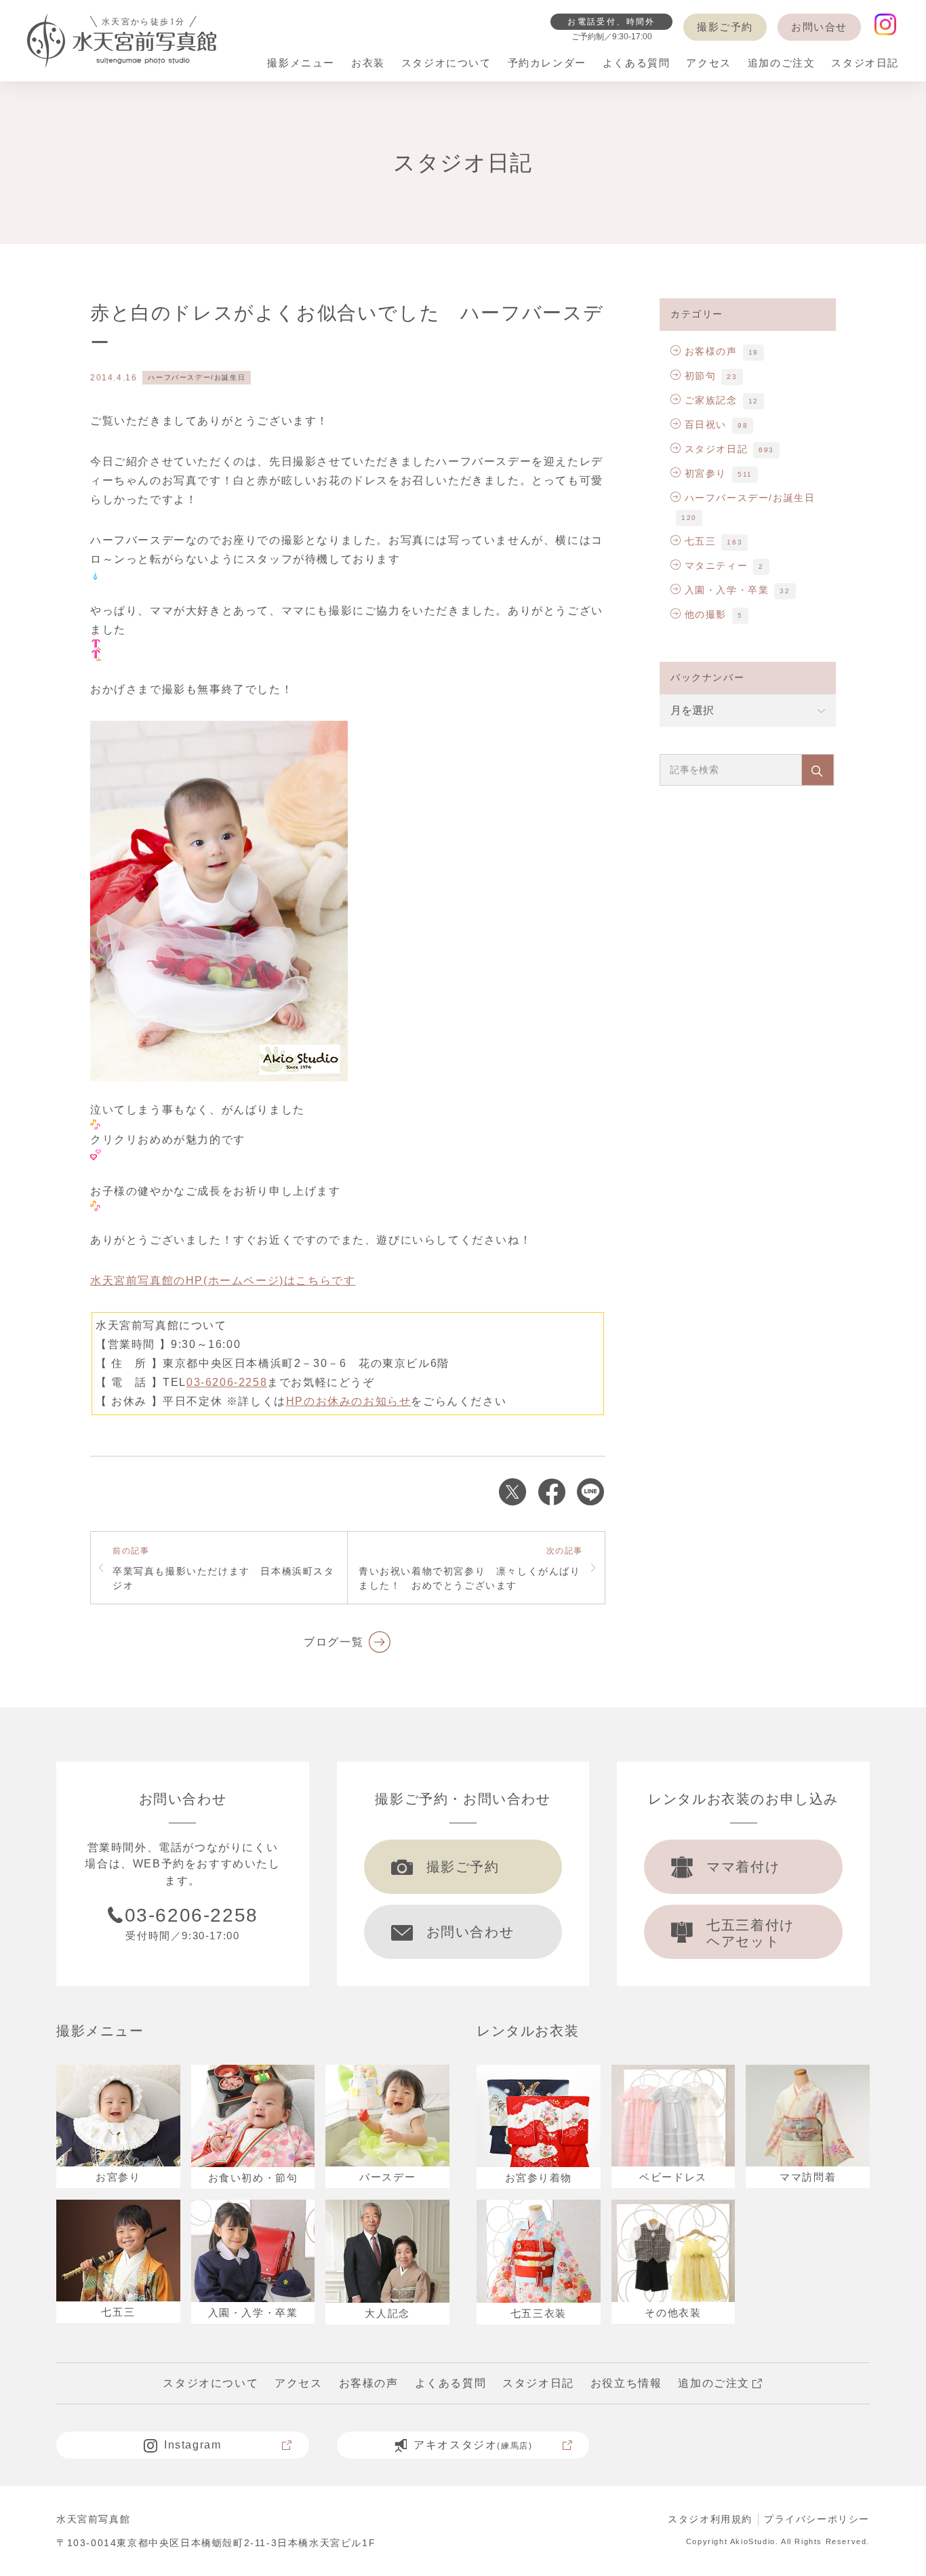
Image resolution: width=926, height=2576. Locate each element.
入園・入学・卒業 (727, 590)
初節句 (700, 376)
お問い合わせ (470, 1932)
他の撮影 (706, 614)
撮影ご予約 (725, 27)
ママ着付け (743, 1867)
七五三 (700, 541)
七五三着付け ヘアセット (750, 1933)
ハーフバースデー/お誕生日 (197, 377)
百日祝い (706, 424)
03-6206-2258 (227, 1382)
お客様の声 (711, 351)
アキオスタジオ (473, 2445)
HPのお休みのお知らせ (349, 1401)
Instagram (193, 2445)
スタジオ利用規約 (710, 2519)
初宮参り (706, 473)
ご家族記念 (711, 400)
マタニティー (716, 566)
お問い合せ (819, 27)
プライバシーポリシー (817, 2519)
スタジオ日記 (716, 449)
